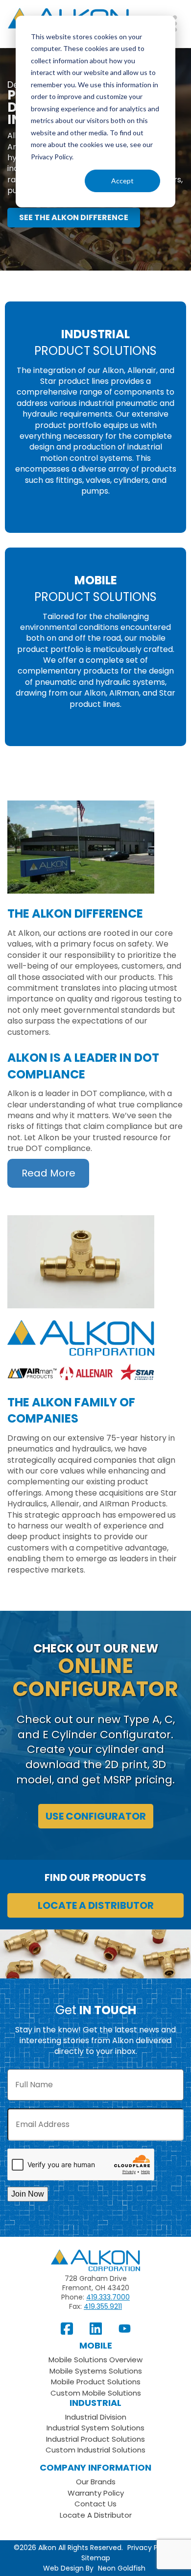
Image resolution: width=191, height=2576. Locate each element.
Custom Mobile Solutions (96, 2393)
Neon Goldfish (122, 2568)
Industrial (95, 2403)
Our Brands (96, 2482)
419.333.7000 (108, 2297)
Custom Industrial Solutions (95, 2450)
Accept (122, 181)
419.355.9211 (103, 2306)
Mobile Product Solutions (96, 2382)
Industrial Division (96, 2417)
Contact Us (95, 2504)
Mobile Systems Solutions (96, 2371)
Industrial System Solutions (95, 2428)
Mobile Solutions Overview (95, 2360)
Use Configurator (96, 1816)
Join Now (28, 2194)
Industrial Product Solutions (95, 2439)
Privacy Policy (150, 2548)
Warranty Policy (96, 2493)
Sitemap (96, 2558)
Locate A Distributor (96, 2515)
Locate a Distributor (96, 1905)
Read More (48, 1173)
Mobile (96, 2345)
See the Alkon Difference (74, 217)
